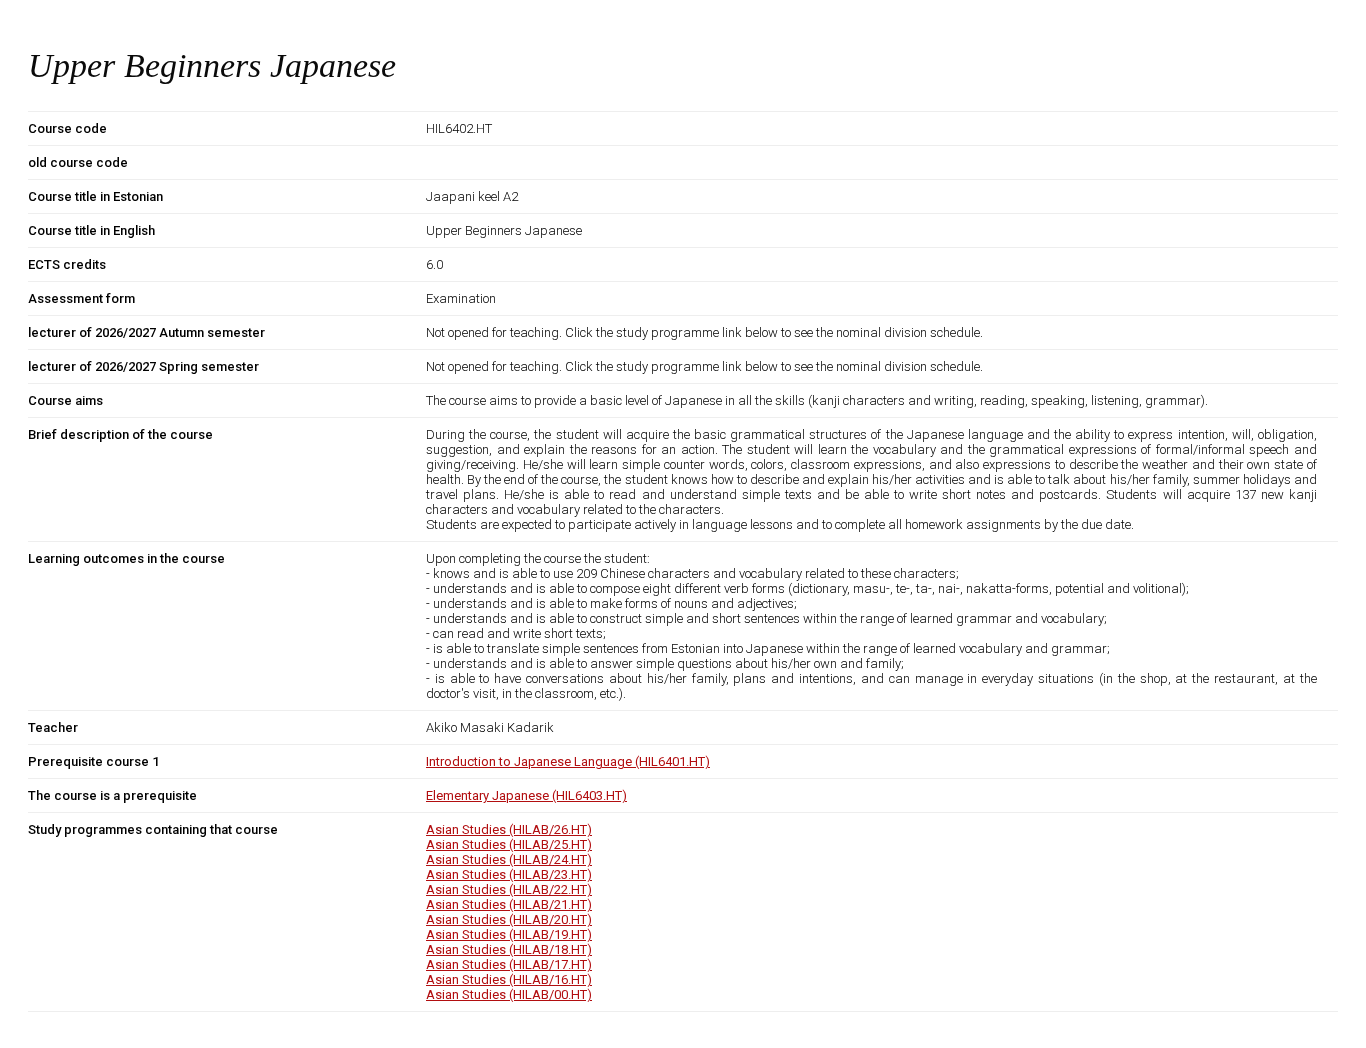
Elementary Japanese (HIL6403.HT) (526, 795)
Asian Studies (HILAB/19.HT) (509, 934)
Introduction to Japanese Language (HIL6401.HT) (568, 761)
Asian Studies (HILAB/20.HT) (509, 919)
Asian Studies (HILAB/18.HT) (509, 949)
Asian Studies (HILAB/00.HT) (509, 994)
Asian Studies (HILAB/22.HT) (509, 889)
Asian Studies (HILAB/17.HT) (509, 964)
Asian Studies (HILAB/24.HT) (509, 859)
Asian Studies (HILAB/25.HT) (509, 844)
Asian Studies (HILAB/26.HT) (509, 829)
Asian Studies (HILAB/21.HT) (509, 904)
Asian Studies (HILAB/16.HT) (509, 979)
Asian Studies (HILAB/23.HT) (509, 874)
